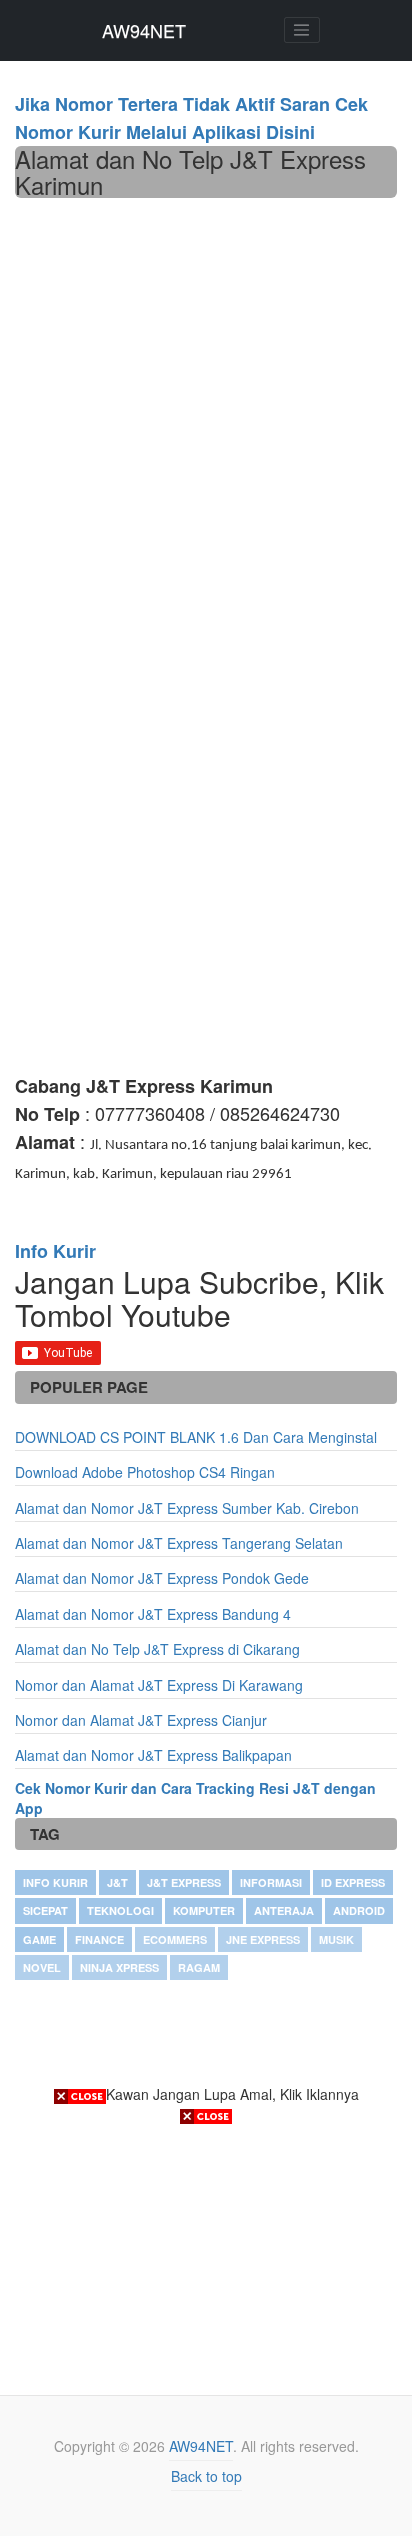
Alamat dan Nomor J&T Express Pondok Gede (162, 1578)
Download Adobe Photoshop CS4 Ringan (145, 1472)
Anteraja (284, 1910)
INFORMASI (271, 1882)
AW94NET (144, 30)
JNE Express (263, 1939)
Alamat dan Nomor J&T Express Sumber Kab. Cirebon (187, 1508)
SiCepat (45, 1910)
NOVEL (42, 1967)
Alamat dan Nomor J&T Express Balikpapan (153, 1755)
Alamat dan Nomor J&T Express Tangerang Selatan (179, 1543)
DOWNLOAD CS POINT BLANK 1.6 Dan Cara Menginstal (196, 1437)
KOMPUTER (204, 1910)
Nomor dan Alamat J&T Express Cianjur (141, 1720)
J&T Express (184, 1882)
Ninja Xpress (119, 1967)
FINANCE (99, 1939)
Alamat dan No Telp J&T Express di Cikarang (157, 1649)
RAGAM (199, 1967)
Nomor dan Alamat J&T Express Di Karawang (159, 1685)
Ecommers (175, 1939)
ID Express (353, 1882)
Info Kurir (55, 1882)
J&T (117, 1882)
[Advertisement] (206, 414)
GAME (39, 1939)
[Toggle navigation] (302, 30)
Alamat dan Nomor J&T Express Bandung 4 (153, 1614)
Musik (336, 1939)
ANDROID (359, 1910)
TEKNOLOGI (120, 1910)
